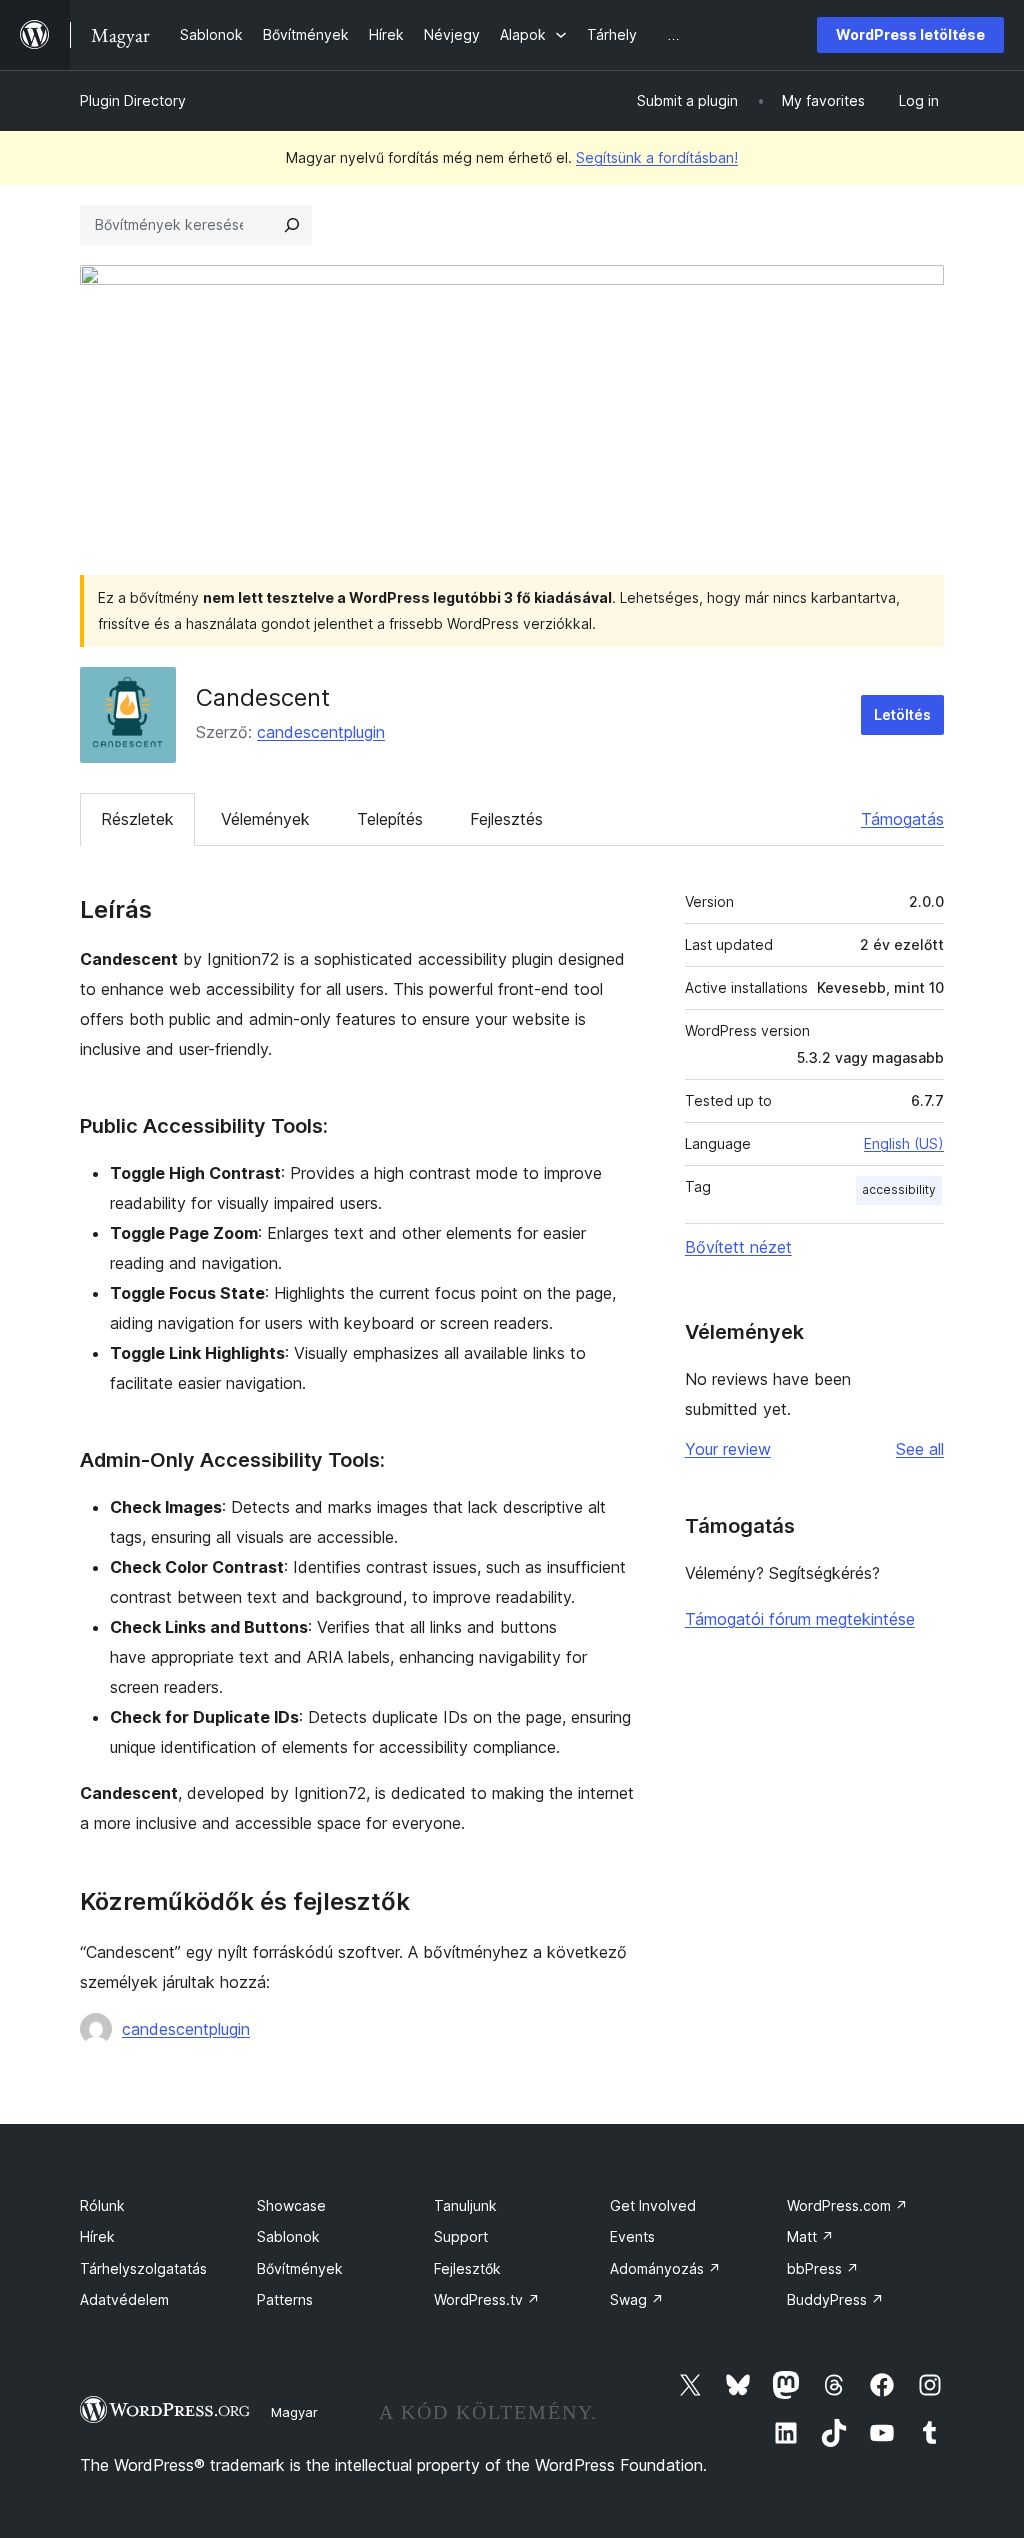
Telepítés (390, 819)
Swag (637, 2299)
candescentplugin (321, 732)
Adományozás (665, 2268)
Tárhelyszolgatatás (143, 2268)
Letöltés (902, 714)
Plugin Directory (133, 100)
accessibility (899, 1189)
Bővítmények (300, 2268)
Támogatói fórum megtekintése (800, 1619)
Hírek (97, 2236)
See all (920, 1449)
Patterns (285, 2299)
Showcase (291, 2205)
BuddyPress (835, 2299)
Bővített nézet (738, 1247)
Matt (810, 2236)
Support (461, 2236)
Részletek (137, 819)
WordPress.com (847, 2205)
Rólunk (102, 2205)
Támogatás (902, 819)
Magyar (294, 2412)
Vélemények (265, 819)
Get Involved (653, 2205)
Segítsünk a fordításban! (657, 157)
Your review (728, 1449)
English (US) (904, 1143)
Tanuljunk (465, 2205)
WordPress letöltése (910, 34)
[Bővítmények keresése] (292, 225)
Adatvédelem (124, 2299)
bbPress (823, 2268)
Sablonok (288, 2236)
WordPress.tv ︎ (487, 2299)
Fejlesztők (467, 2268)
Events (632, 2236)
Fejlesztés (506, 819)
